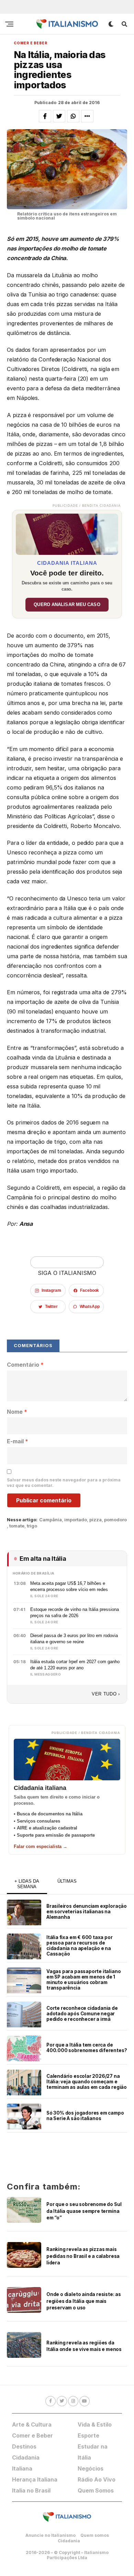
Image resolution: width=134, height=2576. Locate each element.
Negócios (91, 2468)
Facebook (90, 1290)
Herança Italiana (35, 2479)
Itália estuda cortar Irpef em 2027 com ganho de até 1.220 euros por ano (75, 1665)
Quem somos (95, 2535)
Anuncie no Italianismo (51, 2535)
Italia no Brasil (31, 2490)
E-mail (18, 1441)
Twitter (51, 1307)
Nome (17, 1412)
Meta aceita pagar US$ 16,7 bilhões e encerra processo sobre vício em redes (69, 1586)
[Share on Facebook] (45, 116)
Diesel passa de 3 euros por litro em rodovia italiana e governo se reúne (74, 1638)
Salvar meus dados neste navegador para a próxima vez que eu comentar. (64, 1483)
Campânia (51, 1520)
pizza (96, 1520)
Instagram (51, 1290)
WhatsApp (90, 1307)
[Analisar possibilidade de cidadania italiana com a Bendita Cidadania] (67, 533)
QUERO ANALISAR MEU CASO (67, 605)
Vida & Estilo (95, 2424)
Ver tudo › (106, 1694)
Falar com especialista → (41, 1846)
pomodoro (115, 1520)
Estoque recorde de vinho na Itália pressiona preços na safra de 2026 (75, 1612)
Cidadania (69, 2541)
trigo (32, 1526)
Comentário (25, 1365)
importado (76, 1520)
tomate (17, 1526)
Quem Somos (96, 2490)
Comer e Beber (32, 2435)
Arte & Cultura (32, 2424)
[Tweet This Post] (59, 116)
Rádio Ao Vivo (97, 2479)
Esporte (88, 2435)
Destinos (24, 2446)
